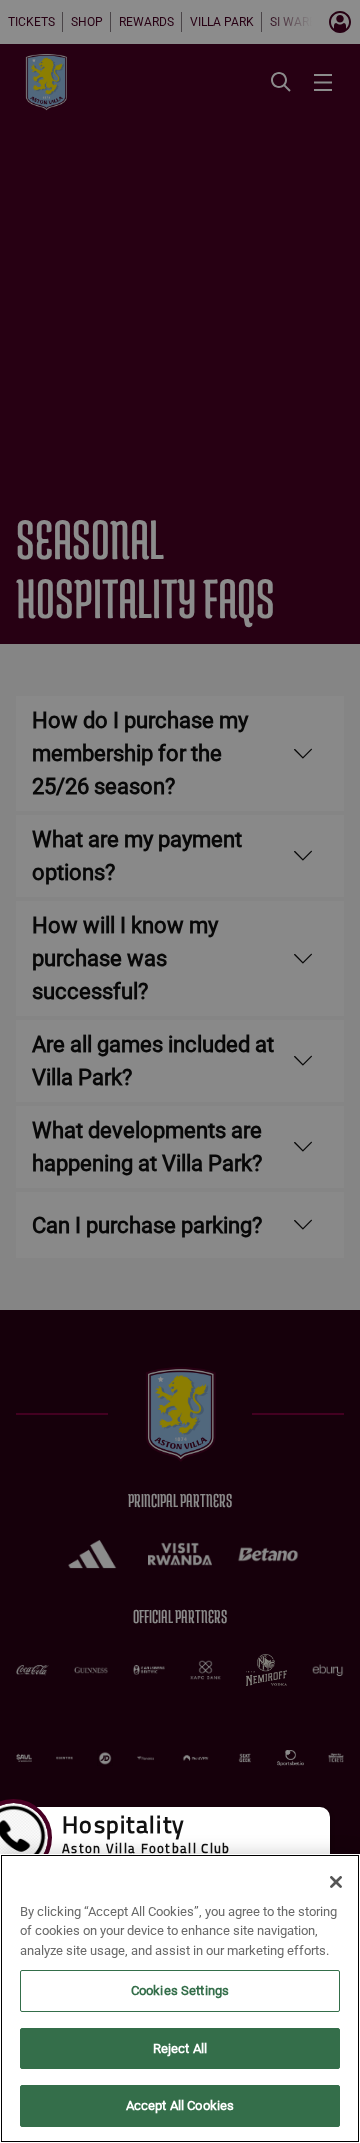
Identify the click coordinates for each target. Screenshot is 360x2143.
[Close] (336, 1882)
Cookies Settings (180, 1990)
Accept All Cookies (180, 2105)
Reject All (180, 2048)
